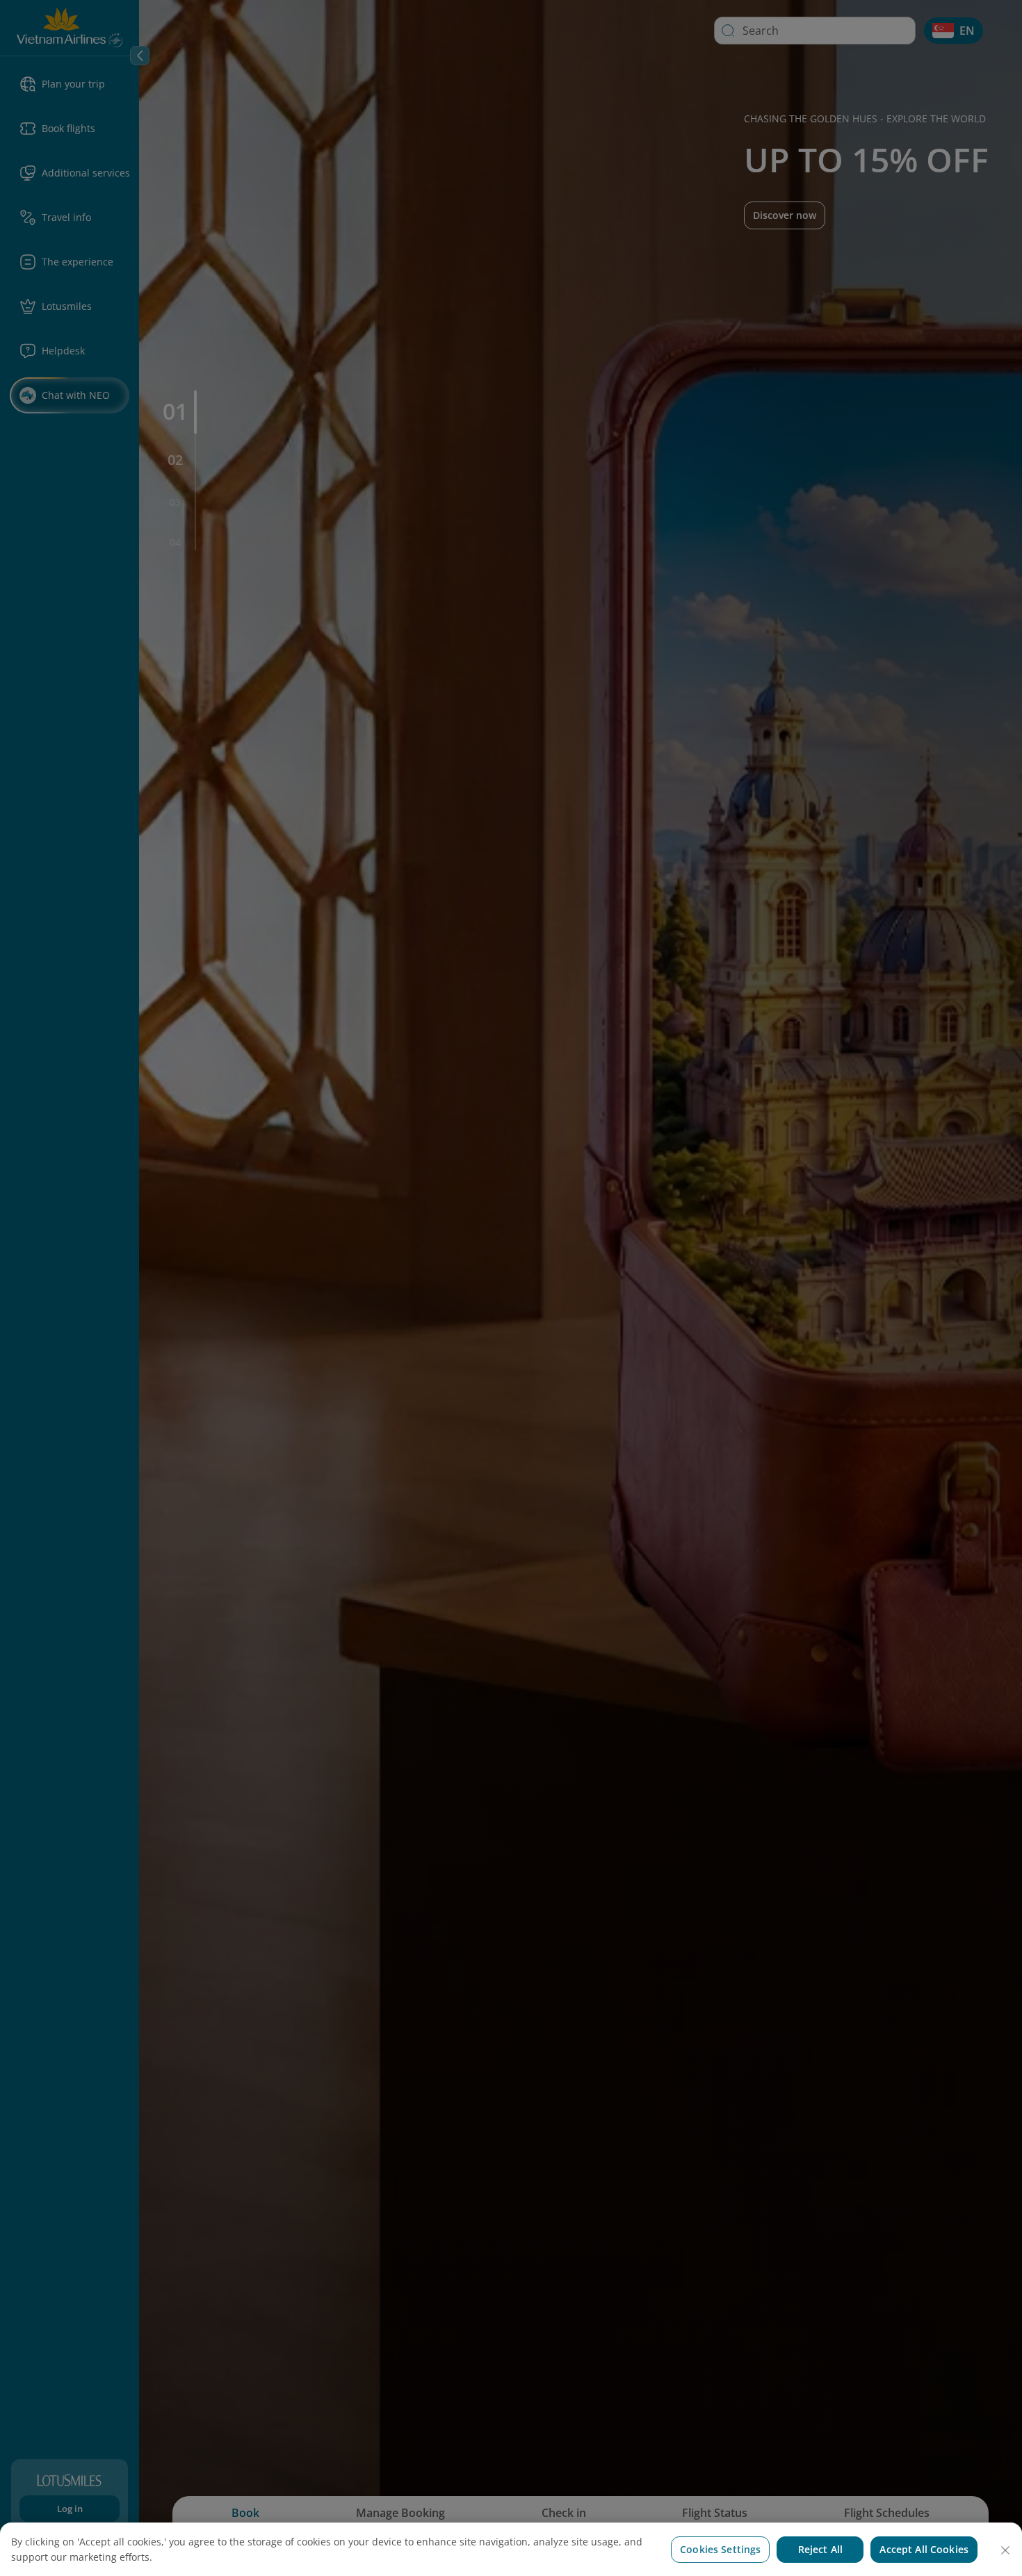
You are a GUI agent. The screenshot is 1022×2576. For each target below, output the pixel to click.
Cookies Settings (720, 2549)
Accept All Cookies (924, 2549)
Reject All (820, 2549)
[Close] (1005, 2550)
